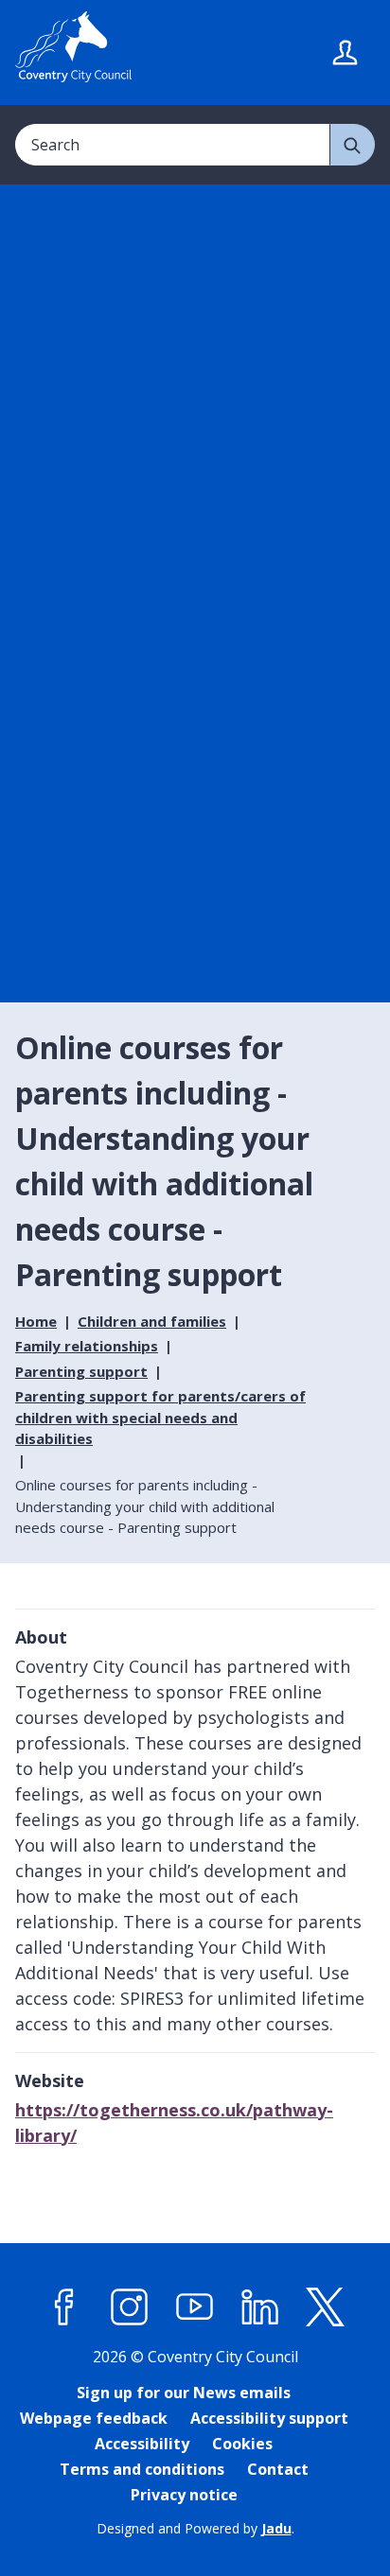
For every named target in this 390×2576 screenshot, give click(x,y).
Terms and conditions (142, 2469)
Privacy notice (184, 2495)
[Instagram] (130, 2307)
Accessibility (142, 2444)
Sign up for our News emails (184, 2393)
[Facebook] (64, 2307)
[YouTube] (195, 2307)
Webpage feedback (94, 2418)
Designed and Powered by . (195, 2528)
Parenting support (81, 1371)
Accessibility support (269, 2418)
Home (36, 1321)
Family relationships (87, 1346)
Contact (278, 2469)
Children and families (152, 1321)
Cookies (242, 2444)
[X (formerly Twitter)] (326, 2307)
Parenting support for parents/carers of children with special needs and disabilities (160, 1417)
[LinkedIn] (260, 2307)
